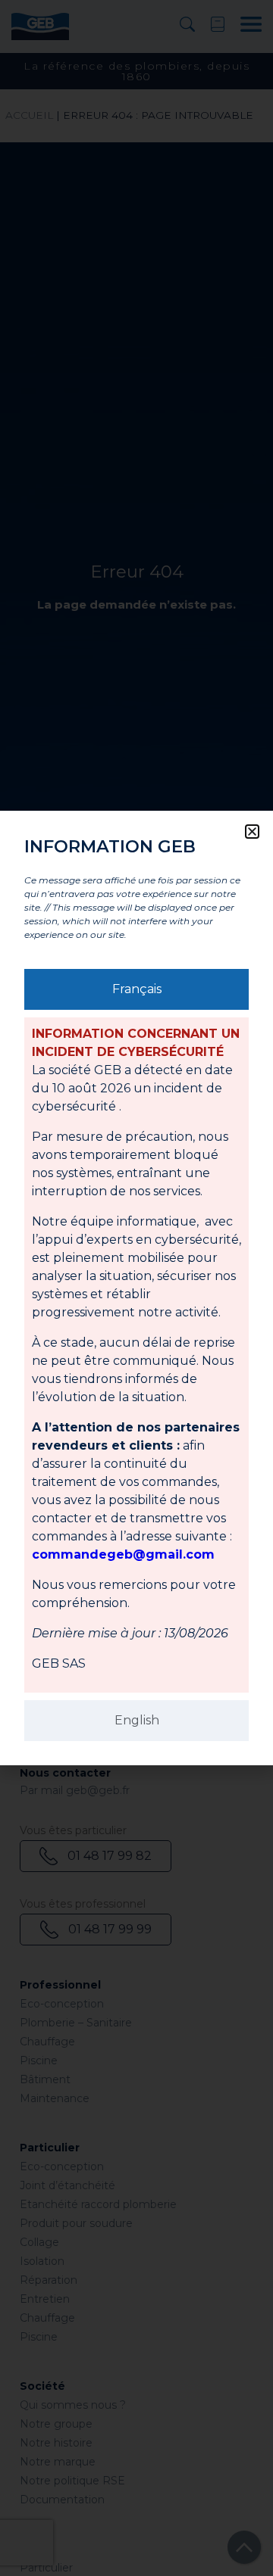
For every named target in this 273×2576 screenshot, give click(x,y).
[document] (136, 1288)
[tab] (136, 989)
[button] (252, 832)
